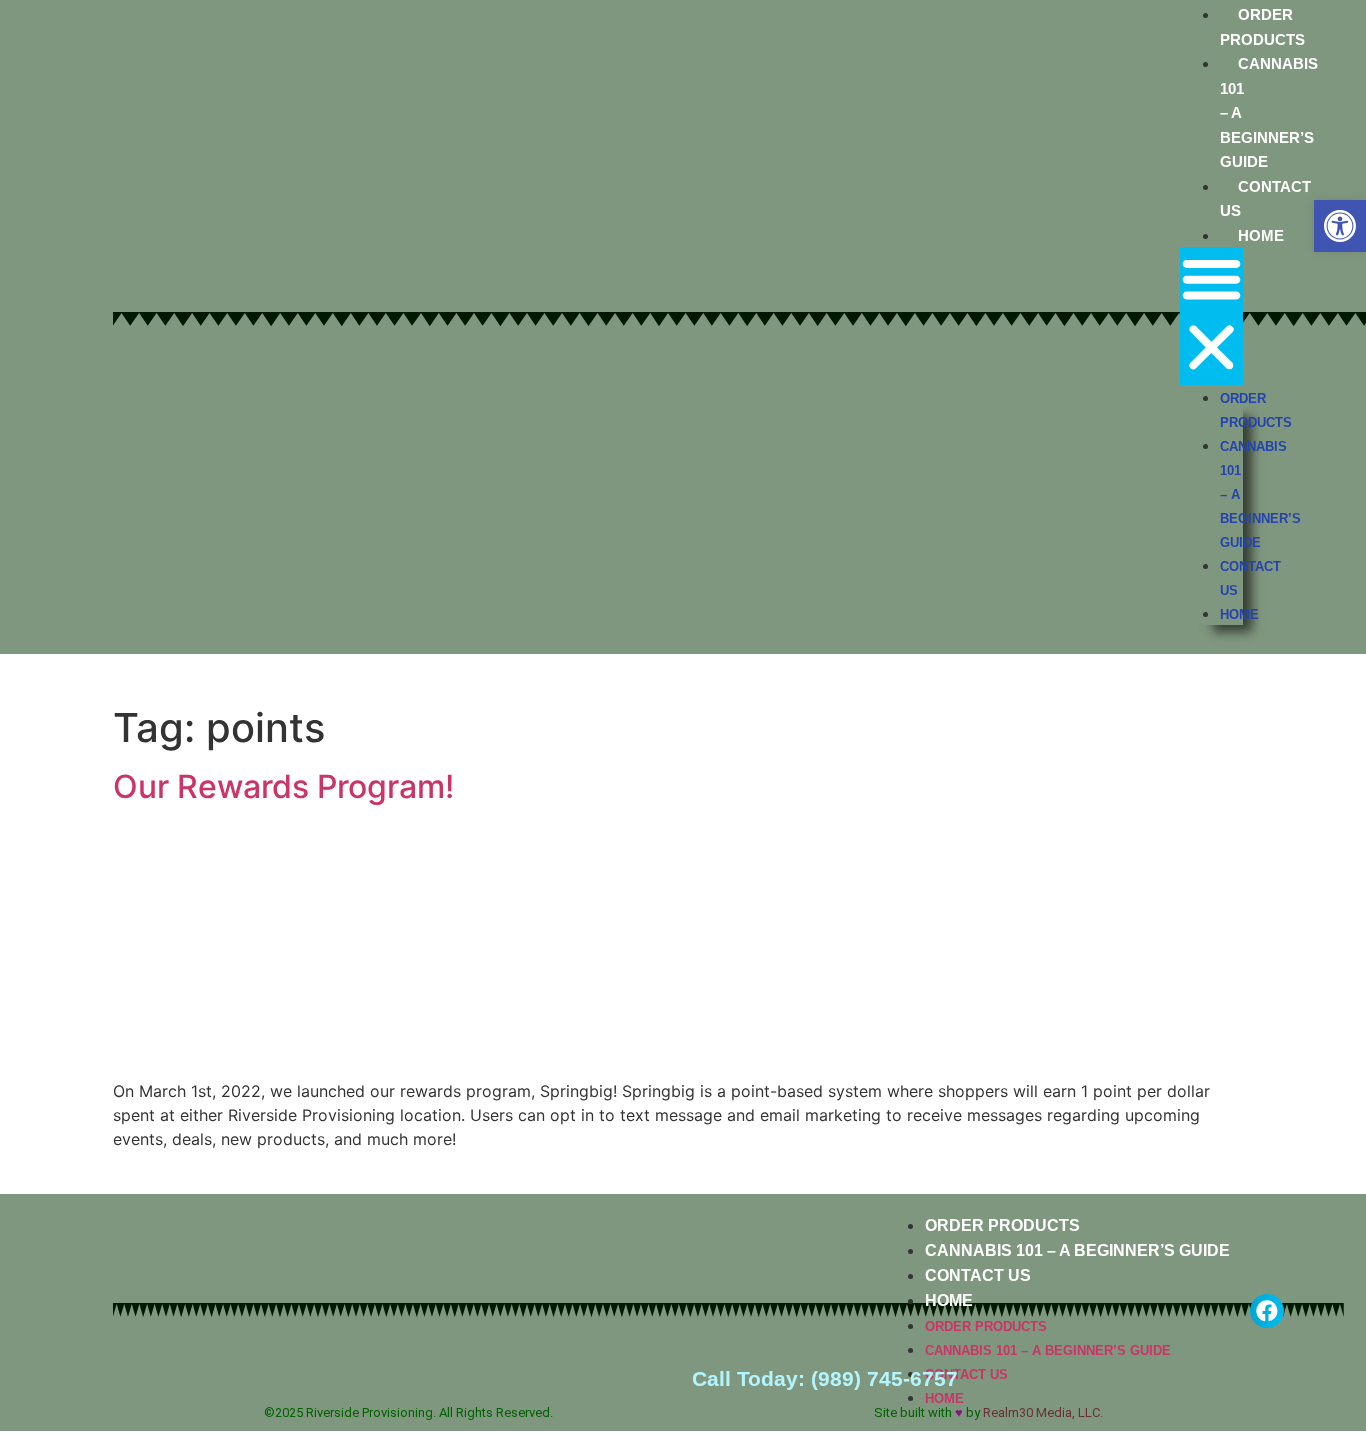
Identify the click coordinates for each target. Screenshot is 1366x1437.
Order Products (1002, 1225)
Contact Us (978, 1275)
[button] (1340, 226)
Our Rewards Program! (283, 786)
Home (1261, 235)
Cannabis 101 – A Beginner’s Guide (1077, 1250)
